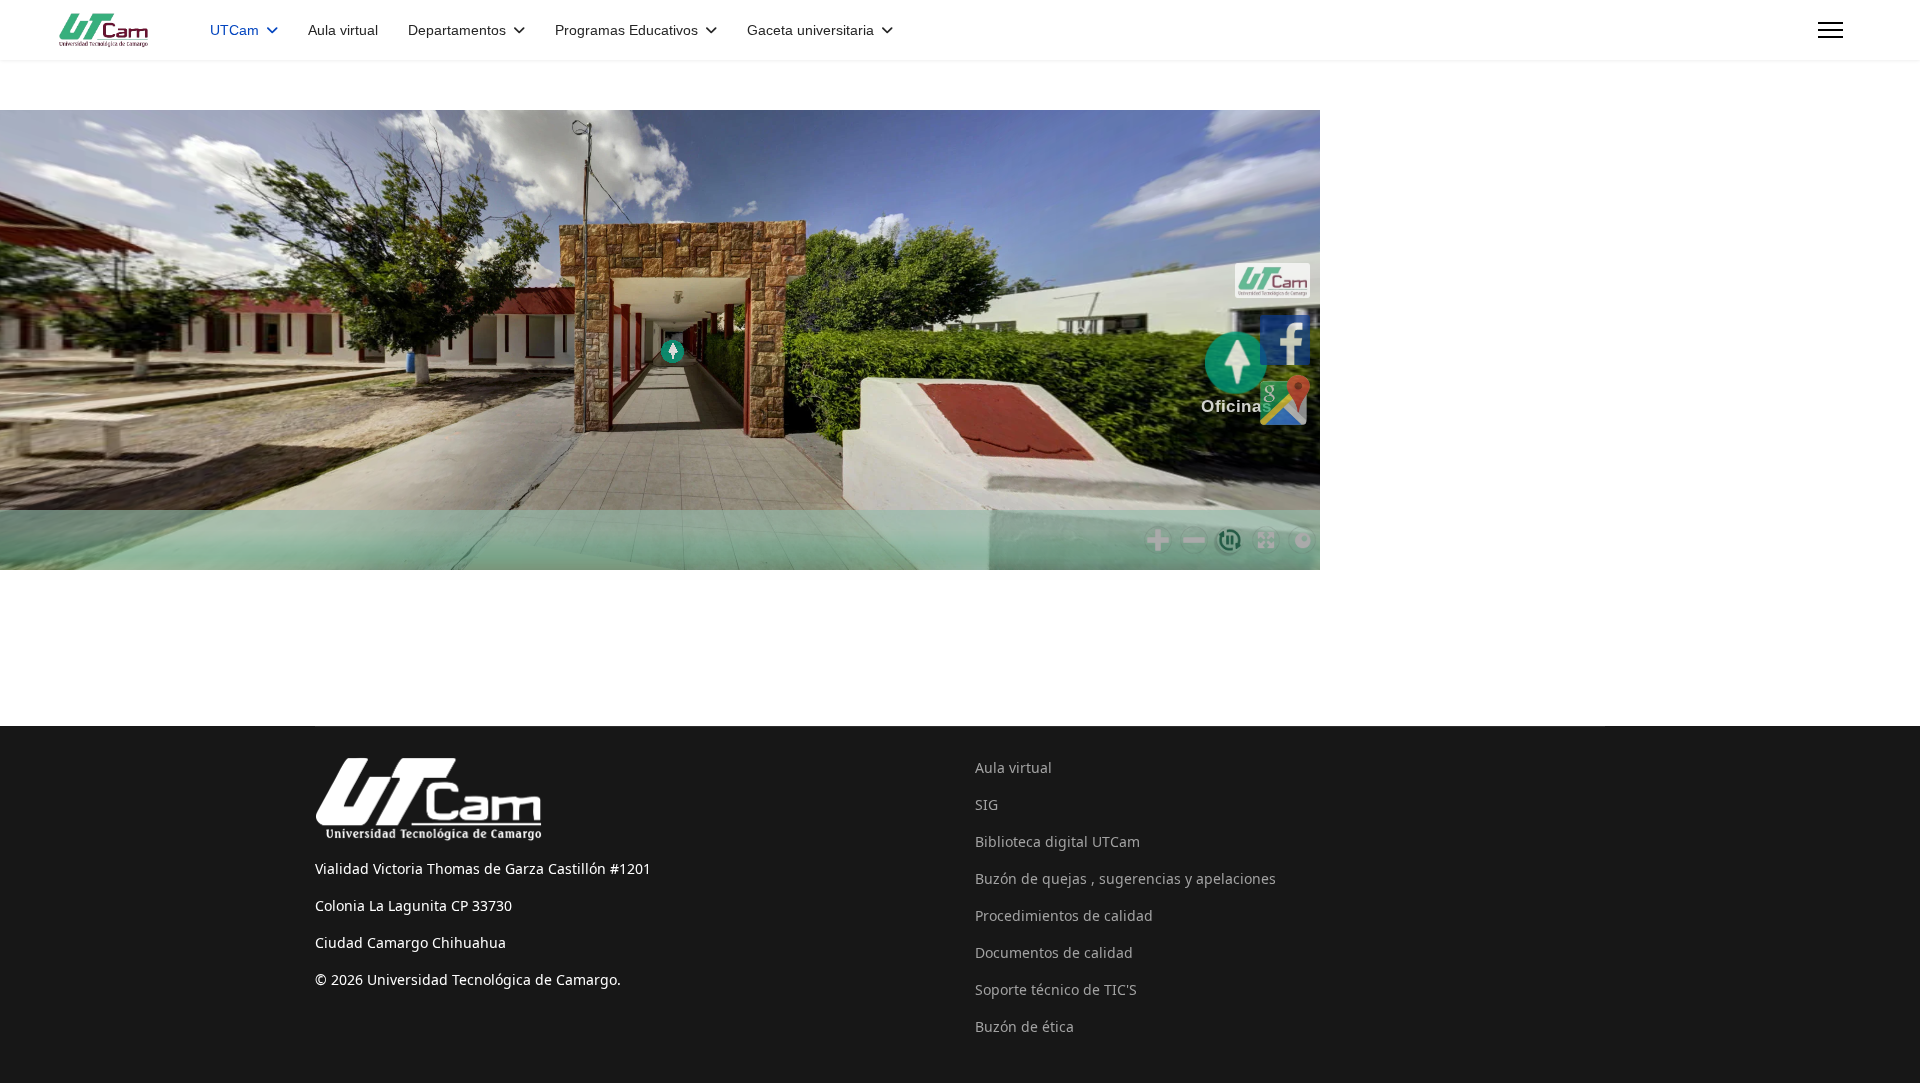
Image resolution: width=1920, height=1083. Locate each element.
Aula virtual (343, 30)
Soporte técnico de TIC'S (1056, 989)
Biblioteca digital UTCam (1057, 841)
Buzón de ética (1024, 1026)
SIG (986, 804)
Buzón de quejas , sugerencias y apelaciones (1125, 878)
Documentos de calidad (1054, 952)
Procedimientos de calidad (1064, 915)
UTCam (234, 30)
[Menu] (1830, 30)
